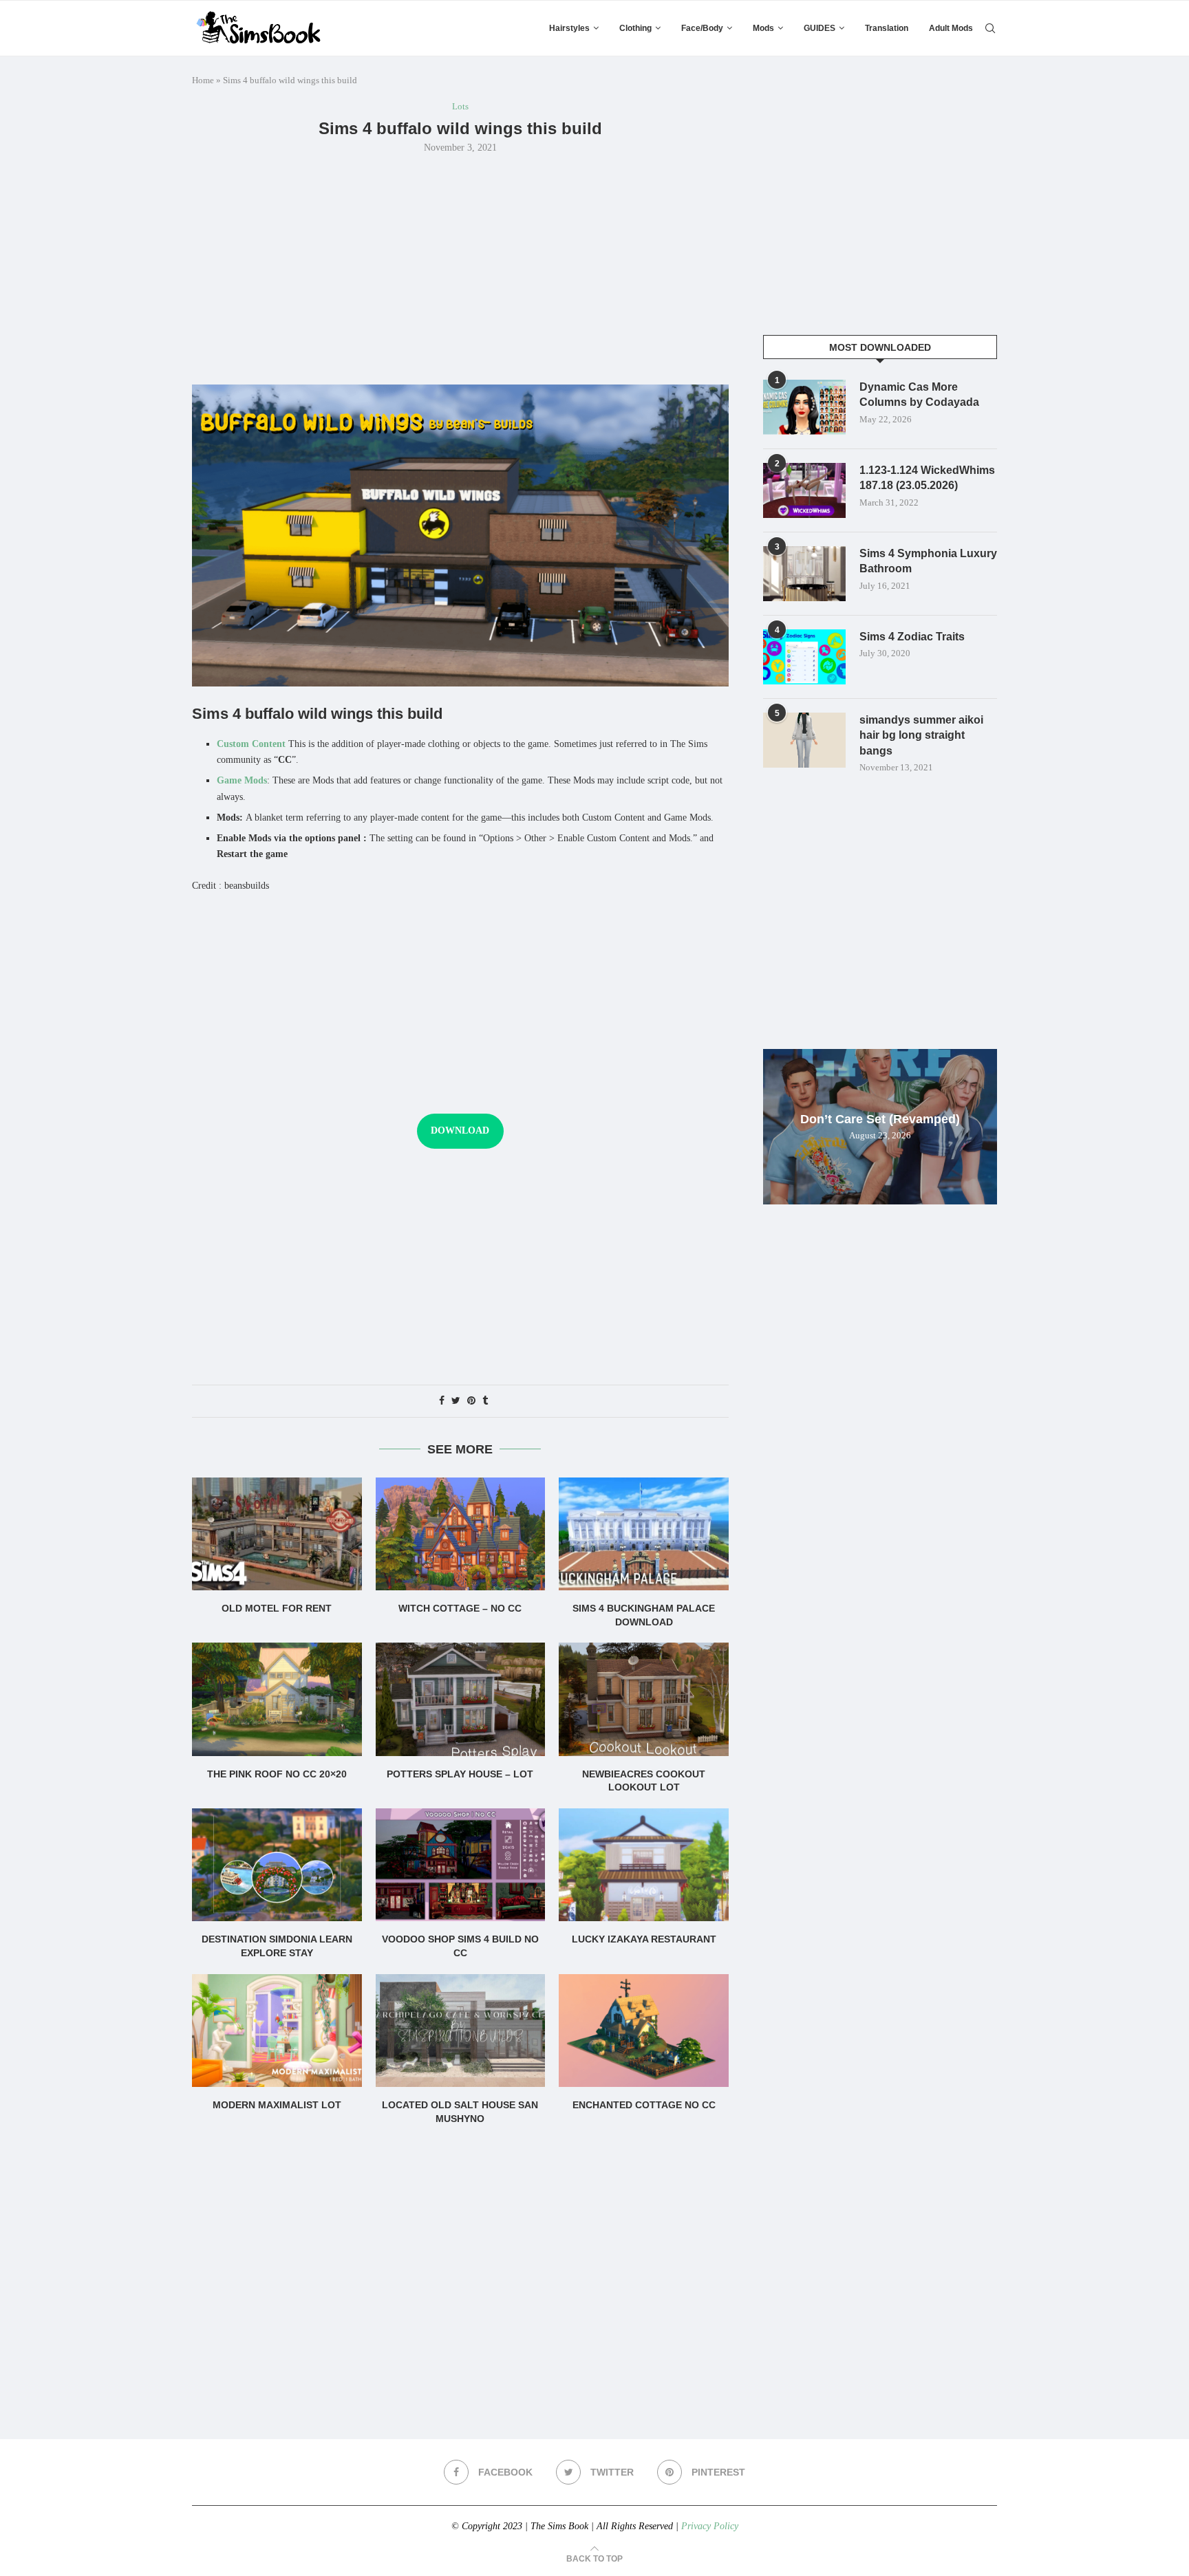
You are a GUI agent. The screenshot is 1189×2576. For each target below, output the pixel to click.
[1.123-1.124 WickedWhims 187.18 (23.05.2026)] (804, 490)
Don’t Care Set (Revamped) (880, 1119)
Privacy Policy (710, 2526)
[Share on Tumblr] (485, 1401)
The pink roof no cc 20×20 (277, 1774)
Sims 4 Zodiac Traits (912, 637)
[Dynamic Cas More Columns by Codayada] (804, 407)
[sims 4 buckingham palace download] (644, 1534)
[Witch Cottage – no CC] (461, 1534)
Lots (460, 106)
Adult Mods (951, 28)
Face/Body (702, 28)
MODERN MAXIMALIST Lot (277, 2105)
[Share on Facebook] (442, 1401)
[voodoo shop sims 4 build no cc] (461, 1865)
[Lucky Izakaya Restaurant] (644, 1865)
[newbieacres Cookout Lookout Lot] (644, 1699)
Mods (763, 28)
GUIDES (820, 28)
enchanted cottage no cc (644, 2105)
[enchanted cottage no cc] (644, 2031)
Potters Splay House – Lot (460, 1774)
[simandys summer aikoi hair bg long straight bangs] (804, 740)
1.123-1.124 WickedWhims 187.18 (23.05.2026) (927, 478)
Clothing (635, 28)
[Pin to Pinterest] (471, 1401)
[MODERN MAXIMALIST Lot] (277, 2031)
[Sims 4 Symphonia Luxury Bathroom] (804, 574)
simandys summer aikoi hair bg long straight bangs (921, 735)
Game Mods (242, 780)
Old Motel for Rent (277, 1608)
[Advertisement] (460, 268)
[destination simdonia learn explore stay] (277, 1865)
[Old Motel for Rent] (277, 1534)
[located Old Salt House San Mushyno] (461, 2031)
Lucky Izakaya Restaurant (644, 1939)
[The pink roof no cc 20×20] (277, 1699)
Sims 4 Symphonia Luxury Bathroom (928, 561)
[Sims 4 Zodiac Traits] (804, 657)
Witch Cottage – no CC (460, 1608)
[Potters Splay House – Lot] (461, 1699)
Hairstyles (569, 28)
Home (203, 80)
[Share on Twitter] (456, 1401)
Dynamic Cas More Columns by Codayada (919, 394)
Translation (887, 28)
